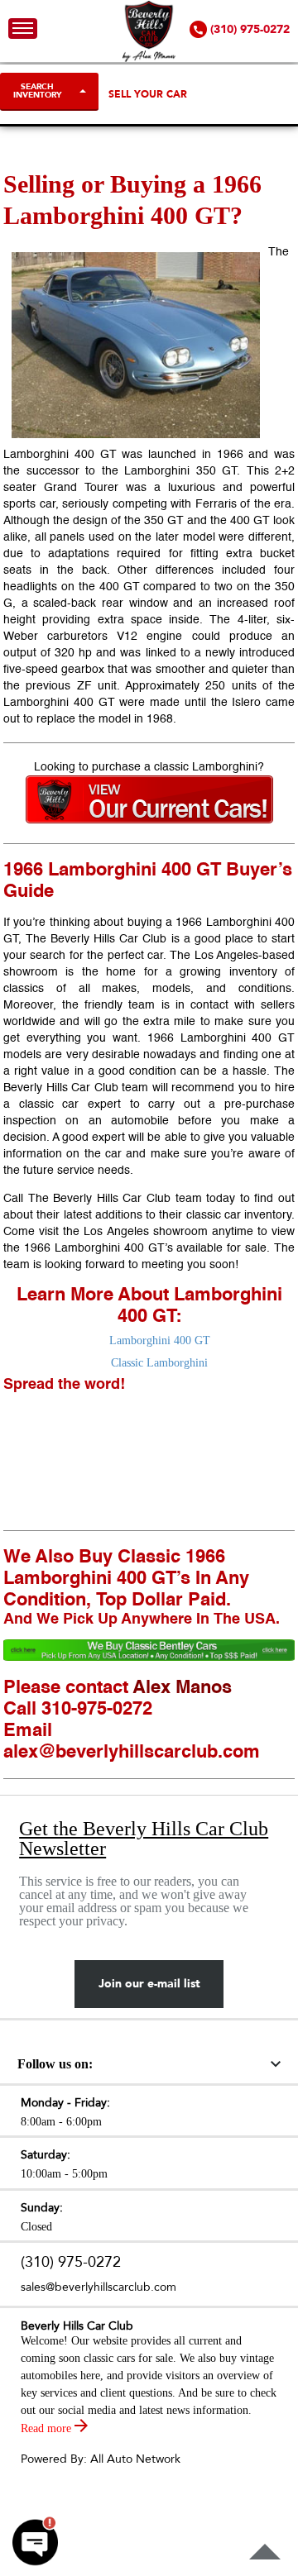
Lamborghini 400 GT (160, 1340)
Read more (48, 2428)
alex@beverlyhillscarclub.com (132, 1753)
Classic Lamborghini (159, 1363)
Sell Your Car (148, 94)
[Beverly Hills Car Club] (149, 58)
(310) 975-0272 (71, 2262)
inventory (268, 1215)
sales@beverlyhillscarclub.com (99, 2287)
